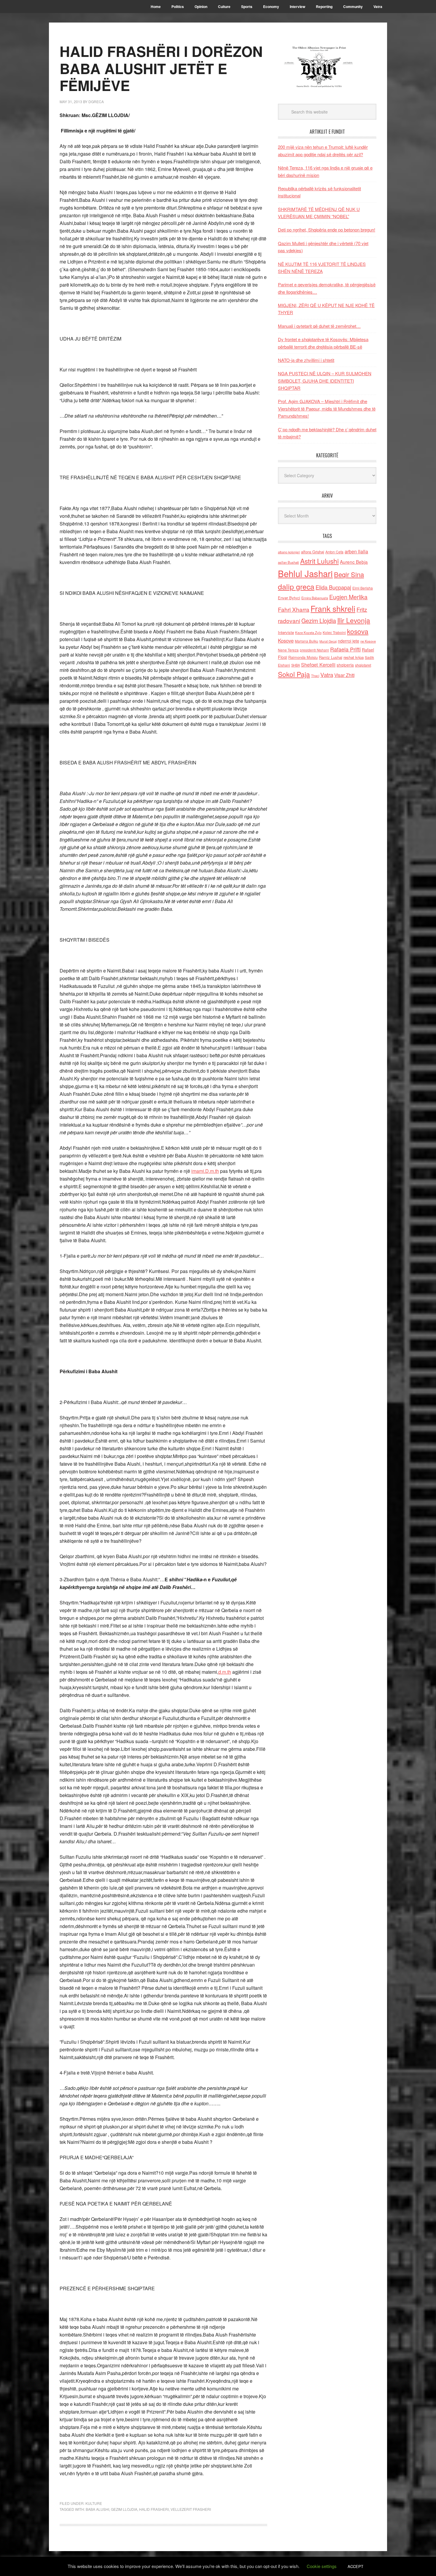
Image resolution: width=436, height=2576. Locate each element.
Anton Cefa (334, 552)
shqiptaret (363, 665)
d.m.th (225, 1672)
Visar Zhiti (344, 675)
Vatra (327, 674)
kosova (358, 631)
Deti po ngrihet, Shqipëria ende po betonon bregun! (327, 230)
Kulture (94, 2503)
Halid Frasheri (154, 2509)
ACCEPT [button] (355, 2566)
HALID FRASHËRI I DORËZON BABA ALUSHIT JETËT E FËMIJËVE (161, 68)
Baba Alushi (97, 2509)
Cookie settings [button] (322, 2566)
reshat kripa (354, 657)
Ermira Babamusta (315, 598)
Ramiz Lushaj (331, 657)
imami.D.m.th (205, 1171)
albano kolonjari (289, 552)
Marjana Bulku (307, 641)
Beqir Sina (349, 574)
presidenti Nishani (314, 650)
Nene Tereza (288, 650)
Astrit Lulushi (319, 561)
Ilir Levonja (354, 620)
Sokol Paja (294, 674)
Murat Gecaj (328, 641)
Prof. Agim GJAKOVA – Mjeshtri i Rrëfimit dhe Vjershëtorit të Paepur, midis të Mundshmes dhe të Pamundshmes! (327, 408)
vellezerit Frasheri (191, 2509)
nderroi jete (349, 641)
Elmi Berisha (363, 588)
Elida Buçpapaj (333, 587)
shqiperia (345, 665)
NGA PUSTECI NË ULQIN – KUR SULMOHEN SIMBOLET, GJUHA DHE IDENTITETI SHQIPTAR (325, 381)
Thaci (315, 675)
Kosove (286, 641)
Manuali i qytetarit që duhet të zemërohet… (319, 326)
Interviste (286, 632)
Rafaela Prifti (345, 649)
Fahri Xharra (294, 609)
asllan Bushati (288, 562)
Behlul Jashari (305, 573)
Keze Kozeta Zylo (308, 633)
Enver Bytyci (289, 598)
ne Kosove (368, 641)
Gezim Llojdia (124, 2509)
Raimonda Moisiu (303, 657)
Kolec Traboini (334, 632)
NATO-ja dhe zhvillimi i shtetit (306, 360)
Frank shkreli (333, 608)
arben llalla (356, 551)
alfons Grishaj (313, 552)
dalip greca (296, 586)
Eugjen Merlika (348, 597)
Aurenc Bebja (354, 562)
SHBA (296, 665)
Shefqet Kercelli (318, 665)
